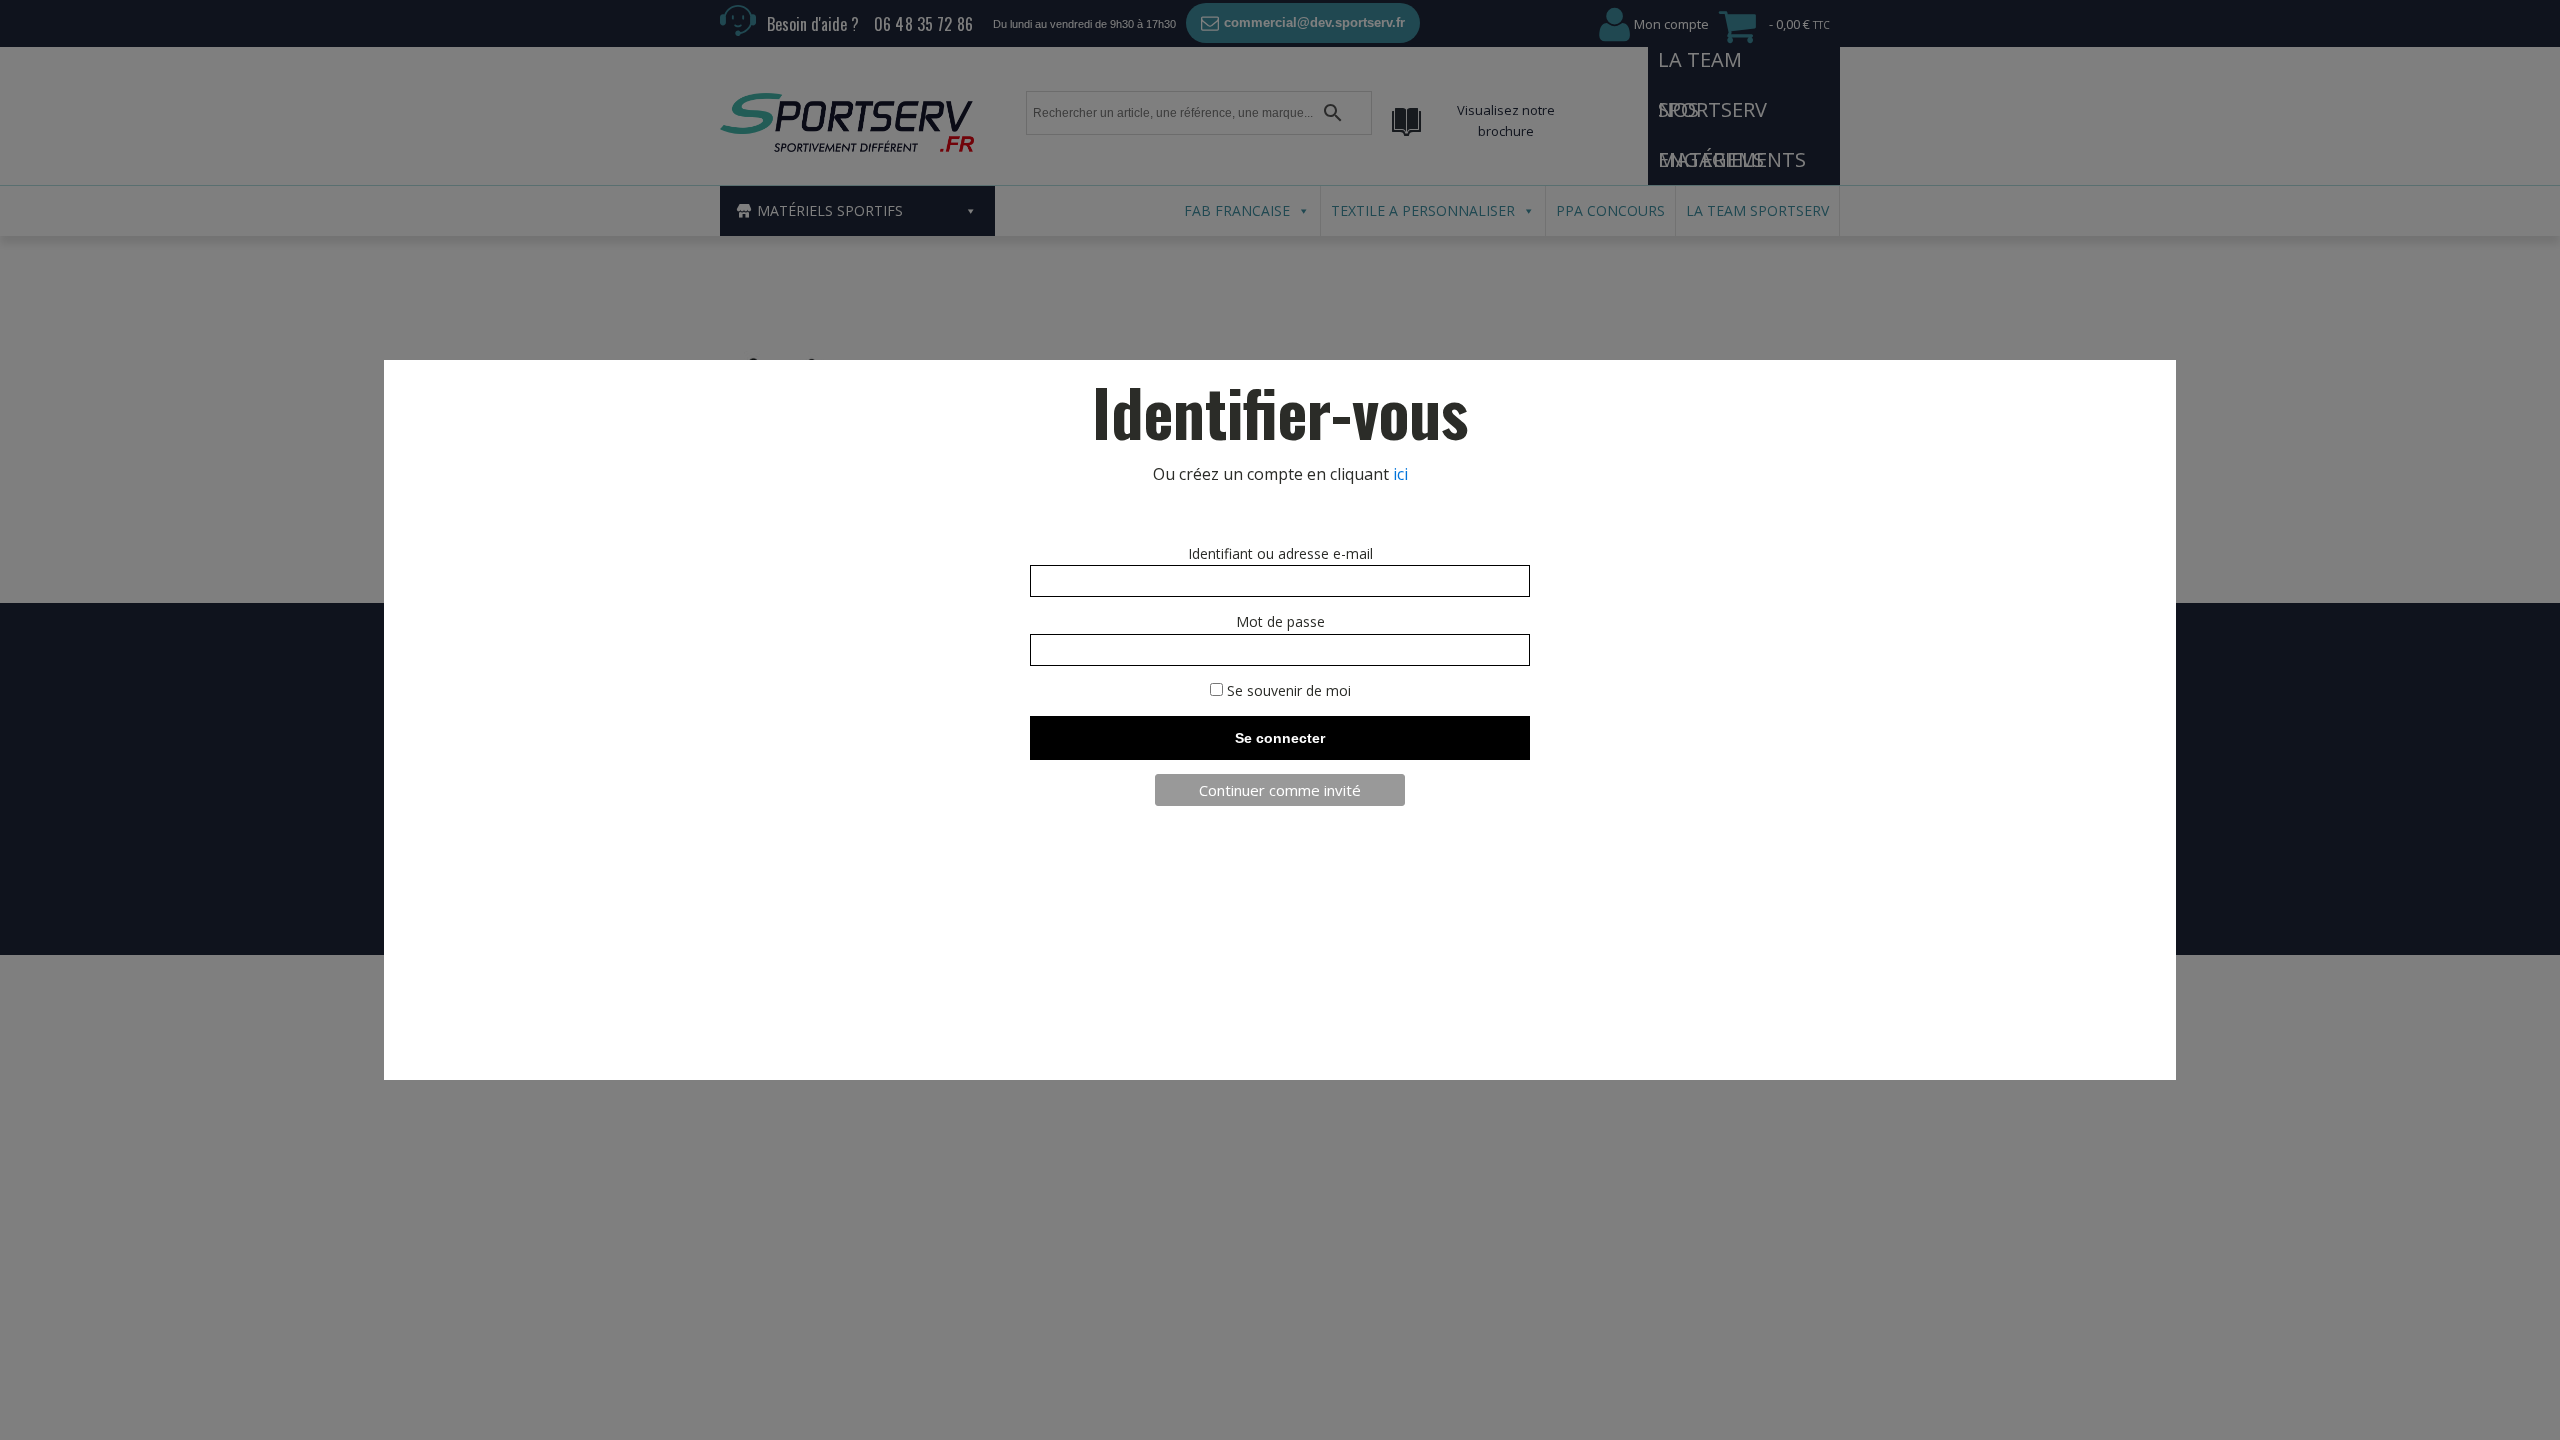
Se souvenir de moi (1287, 690)
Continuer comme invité (1280, 790)
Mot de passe (1280, 621)
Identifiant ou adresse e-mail (1280, 553)
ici (1400, 474)
